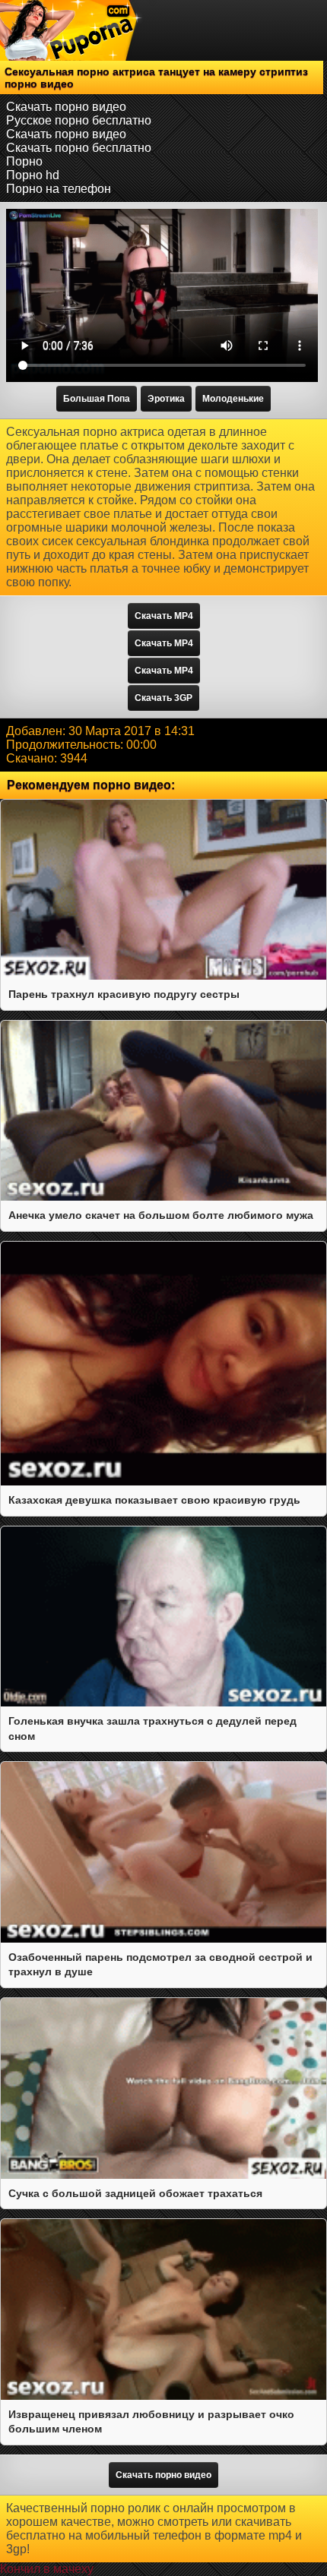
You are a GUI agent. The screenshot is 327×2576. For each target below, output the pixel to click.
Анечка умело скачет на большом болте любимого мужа (161, 1215)
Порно (24, 161)
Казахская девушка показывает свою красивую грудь (154, 1500)
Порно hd (33, 175)
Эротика (166, 399)
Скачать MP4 (164, 616)
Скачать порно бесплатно (79, 148)
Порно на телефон (59, 189)
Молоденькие (233, 399)
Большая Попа (97, 399)
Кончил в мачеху (47, 2569)
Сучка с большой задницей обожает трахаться (135, 2193)
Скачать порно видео (66, 107)
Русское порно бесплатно (79, 120)
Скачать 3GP (163, 698)
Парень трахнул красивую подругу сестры (124, 994)
